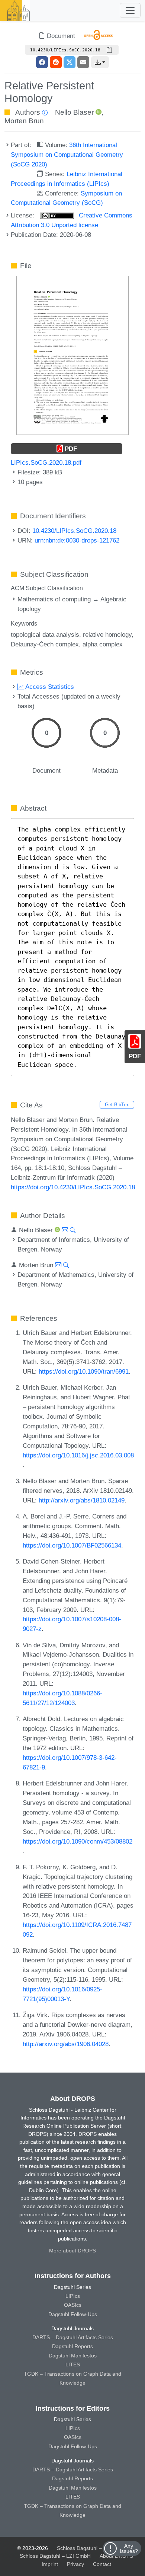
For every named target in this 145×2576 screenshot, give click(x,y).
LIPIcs (73, 2296)
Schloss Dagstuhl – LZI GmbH (92, 2548)
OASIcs (73, 2305)
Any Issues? (129, 2548)
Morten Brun (24, 121)
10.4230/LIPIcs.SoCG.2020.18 (74, 531)
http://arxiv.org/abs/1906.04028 (66, 2044)
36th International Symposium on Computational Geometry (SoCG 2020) (67, 155)
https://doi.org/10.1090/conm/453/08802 (78, 1841)
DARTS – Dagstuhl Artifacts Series (73, 2337)
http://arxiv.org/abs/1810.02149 (82, 1500)
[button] (100, 62)
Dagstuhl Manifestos (73, 2356)
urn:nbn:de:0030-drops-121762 (77, 540)
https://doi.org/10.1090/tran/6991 (84, 1371)
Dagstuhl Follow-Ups (73, 2314)
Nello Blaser (74, 112)
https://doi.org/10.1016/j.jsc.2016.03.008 (78, 1455)
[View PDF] (72, 355)
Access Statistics (49, 687)
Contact (102, 2564)
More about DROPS (72, 2251)
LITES (73, 2364)
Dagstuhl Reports (72, 2346)
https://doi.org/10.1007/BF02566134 (72, 1545)
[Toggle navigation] (130, 10)
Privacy (75, 2564)
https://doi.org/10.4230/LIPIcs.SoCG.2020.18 (73, 1187)
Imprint (50, 2564)
